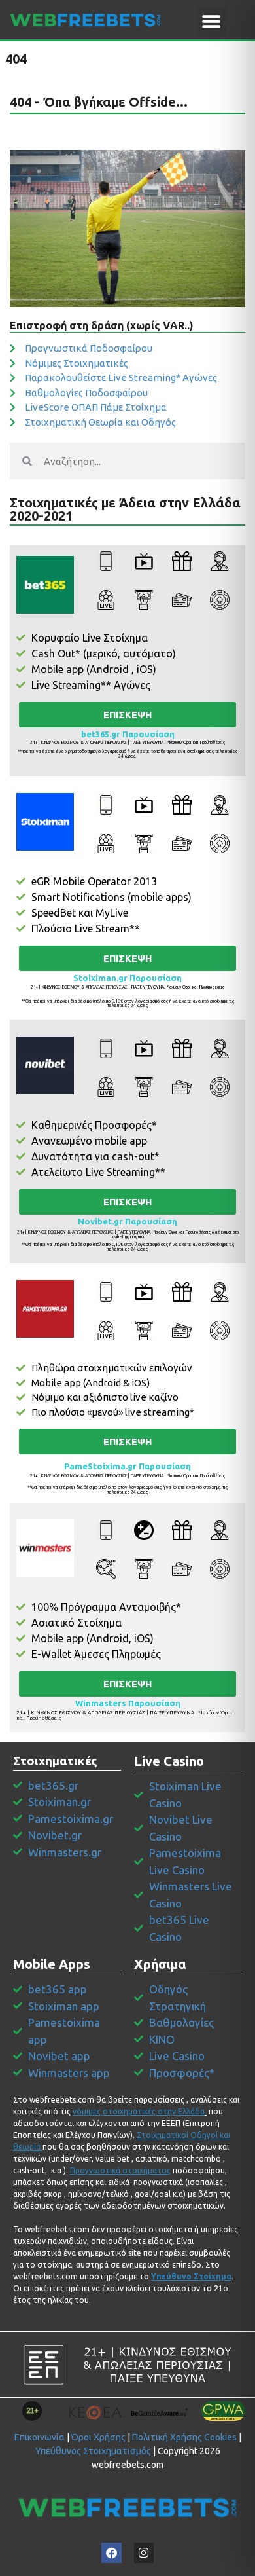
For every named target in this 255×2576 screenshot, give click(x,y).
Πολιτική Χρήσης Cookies (184, 2437)
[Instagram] (144, 2553)
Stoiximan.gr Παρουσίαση (127, 978)
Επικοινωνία (40, 2437)
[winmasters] (45, 1548)
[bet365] (45, 585)
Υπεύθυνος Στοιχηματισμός (93, 2451)
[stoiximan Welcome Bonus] (45, 822)
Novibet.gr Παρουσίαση (127, 1221)
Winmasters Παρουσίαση (128, 1703)
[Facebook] (111, 2553)
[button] (212, 21)
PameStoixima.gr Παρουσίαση (127, 1466)
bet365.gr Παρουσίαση (128, 734)
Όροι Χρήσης (98, 2437)
